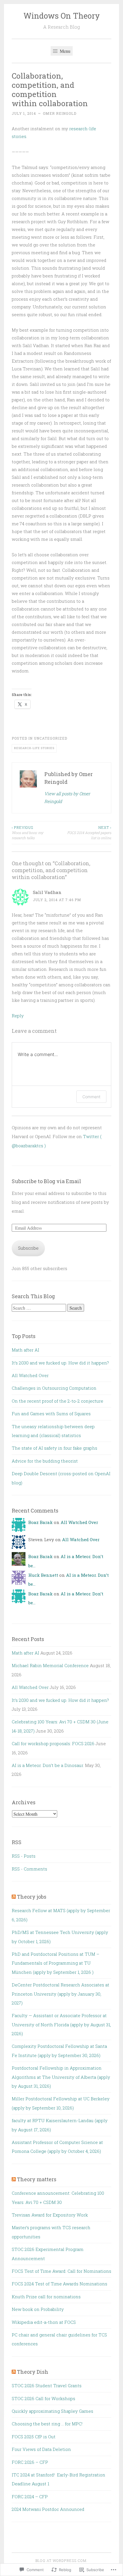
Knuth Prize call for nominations (46, 2297)
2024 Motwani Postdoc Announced (48, 2509)
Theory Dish (33, 2372)
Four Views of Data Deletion (41, 2449)
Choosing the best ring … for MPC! (47, 2424)
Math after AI (25, 1350)
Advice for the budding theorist (45, 1461)
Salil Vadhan (47, 892)
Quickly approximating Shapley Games (52, 2411)
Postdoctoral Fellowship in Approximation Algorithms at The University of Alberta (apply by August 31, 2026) (61, 2077)
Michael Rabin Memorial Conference (50, 1665)
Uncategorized (50, 738)
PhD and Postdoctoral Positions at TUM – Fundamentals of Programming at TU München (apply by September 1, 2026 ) (55, 1963)
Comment (91, 1097)
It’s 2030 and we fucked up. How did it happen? (60, 1363)
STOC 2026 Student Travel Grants (47, 2386)
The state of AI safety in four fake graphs (54, 1448)
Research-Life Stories (34, 748)
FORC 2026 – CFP (30, 2462)
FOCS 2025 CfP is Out (34, 2437)
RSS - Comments (29, 1869)
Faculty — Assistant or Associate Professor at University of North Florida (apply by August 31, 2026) (61, 2024)
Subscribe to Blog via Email (46, 1181)
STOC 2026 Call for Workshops (43, 2398)
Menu (65, 51)
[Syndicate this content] (14, 1897)
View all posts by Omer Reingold (67, 797)
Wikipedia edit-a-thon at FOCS (44, 2322)
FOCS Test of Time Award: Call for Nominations (61, 2271)
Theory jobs (32, 1897)
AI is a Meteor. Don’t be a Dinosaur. (48, 1765)
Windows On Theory (62, 16)
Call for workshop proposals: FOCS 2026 (53, 1743)
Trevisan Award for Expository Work (50, 2215)
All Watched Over (30, 1375)
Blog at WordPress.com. (61, 2561)
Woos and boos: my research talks (27, 833)
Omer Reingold (60, 113)
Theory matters (37, 2179)
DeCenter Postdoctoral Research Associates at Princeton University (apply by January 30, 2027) (60, 1994)
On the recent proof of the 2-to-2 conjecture (57, 1401)
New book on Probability (38, 2309)
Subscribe (28, 1248)
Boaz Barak (40, 1522)
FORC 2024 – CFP (30, 2497)
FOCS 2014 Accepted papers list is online (89, 833)
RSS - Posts (24, 1856)
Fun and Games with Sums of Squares (51, 1414)
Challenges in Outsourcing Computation (54, 1388)
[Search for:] (39, 1308)
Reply (18, 1016)
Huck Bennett (43, 1575)
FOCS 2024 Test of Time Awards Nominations (59, 2284)
